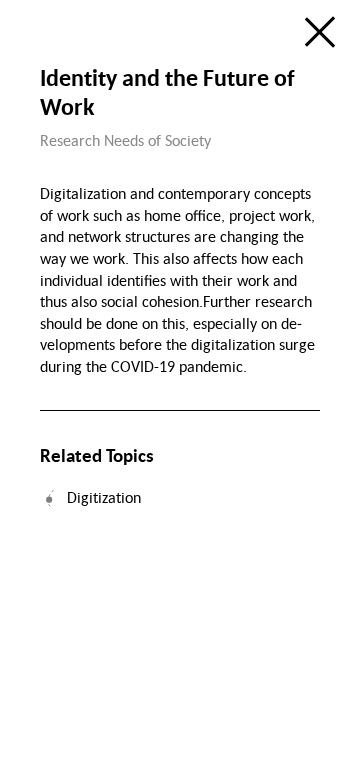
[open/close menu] (320, 32)
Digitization (104, 497)
